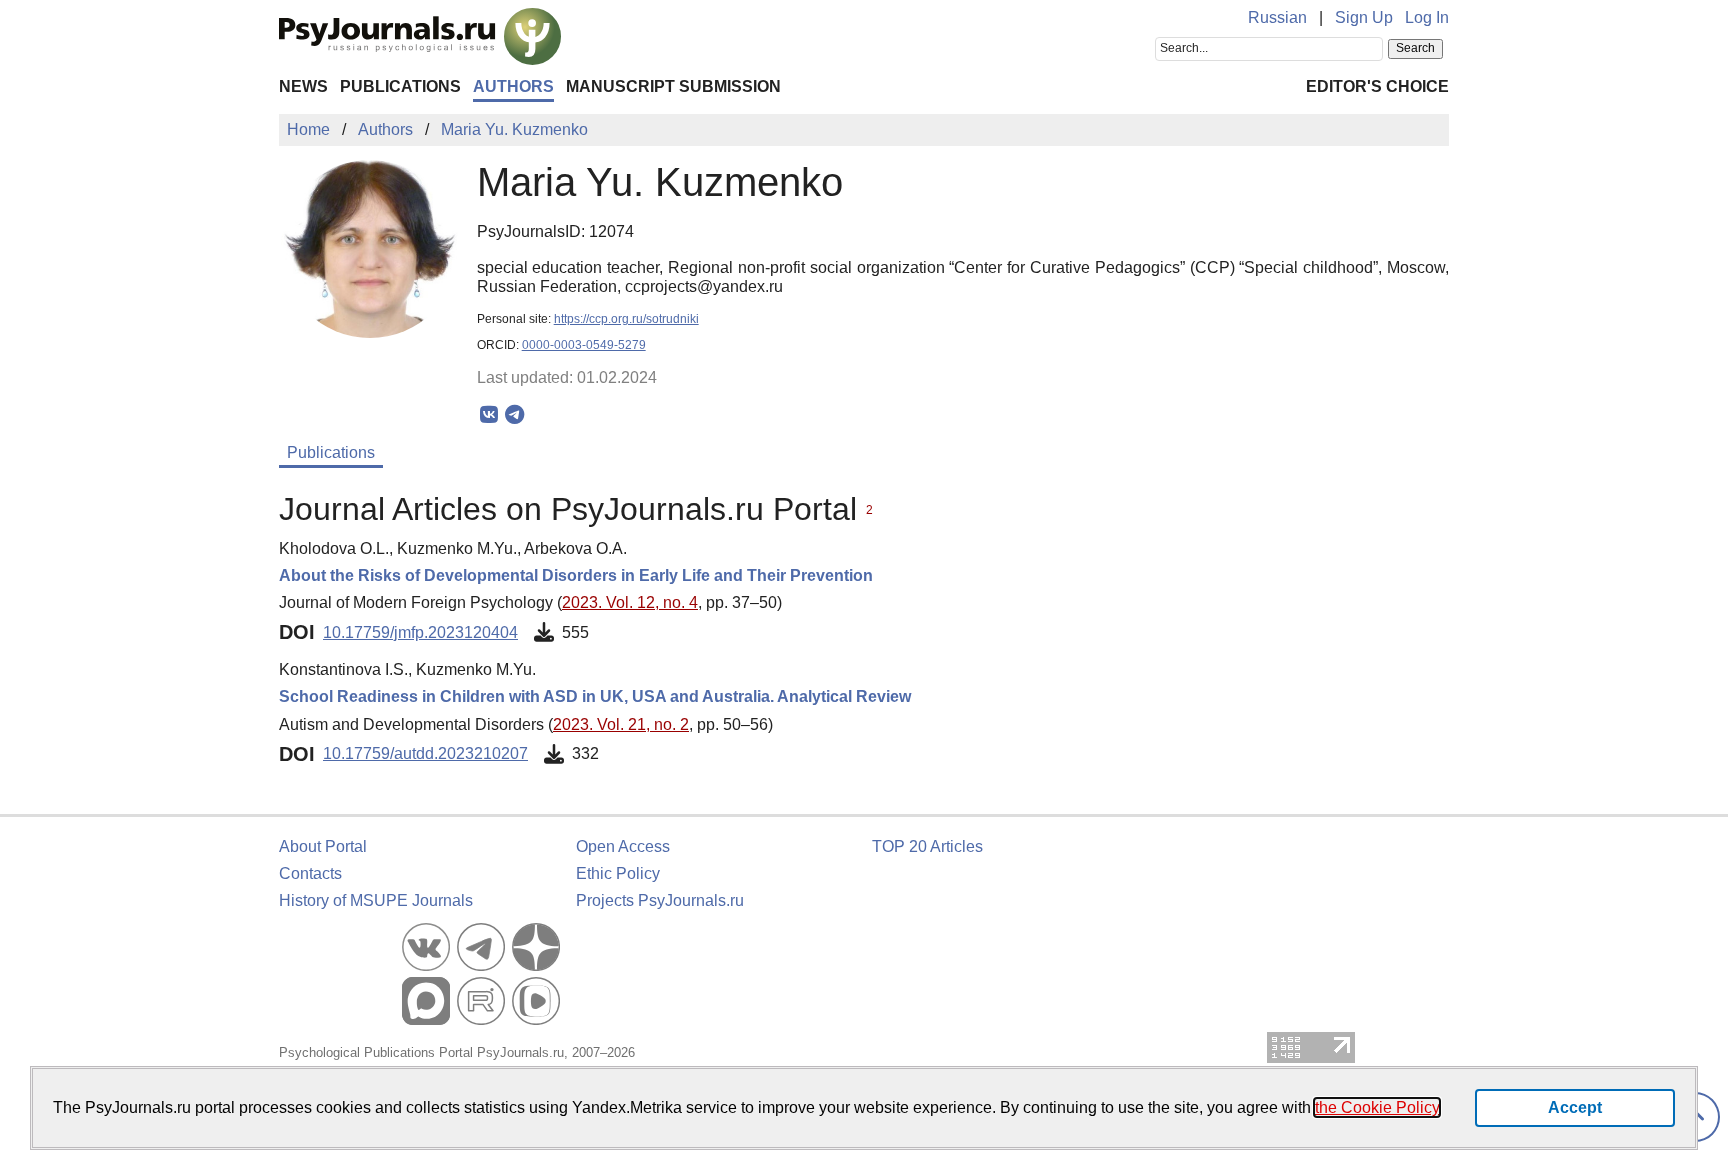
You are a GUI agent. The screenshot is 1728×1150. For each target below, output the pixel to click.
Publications (400, 86)
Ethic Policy (618, 873)
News (303, 86)
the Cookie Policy (1377, 1107)
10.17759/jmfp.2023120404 (420, 632)
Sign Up (1364, 17)
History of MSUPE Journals (376, 900)
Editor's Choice (1377, 86)
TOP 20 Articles (927, 846)
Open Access (623, 846)
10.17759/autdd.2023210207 (425, 753)
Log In (1427, 17)
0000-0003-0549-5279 (584, 345)
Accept (1575, 1107)
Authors (513, 86)
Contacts (310, 873)
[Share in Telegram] (514, 415)
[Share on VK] (489, 415)
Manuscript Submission (673, 86)
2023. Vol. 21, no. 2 (621, 724)
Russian (1277, 17)
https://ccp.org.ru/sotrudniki (626, 319)
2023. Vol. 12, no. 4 (630, 602)
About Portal (323, 846)
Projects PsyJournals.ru (660, 900)
